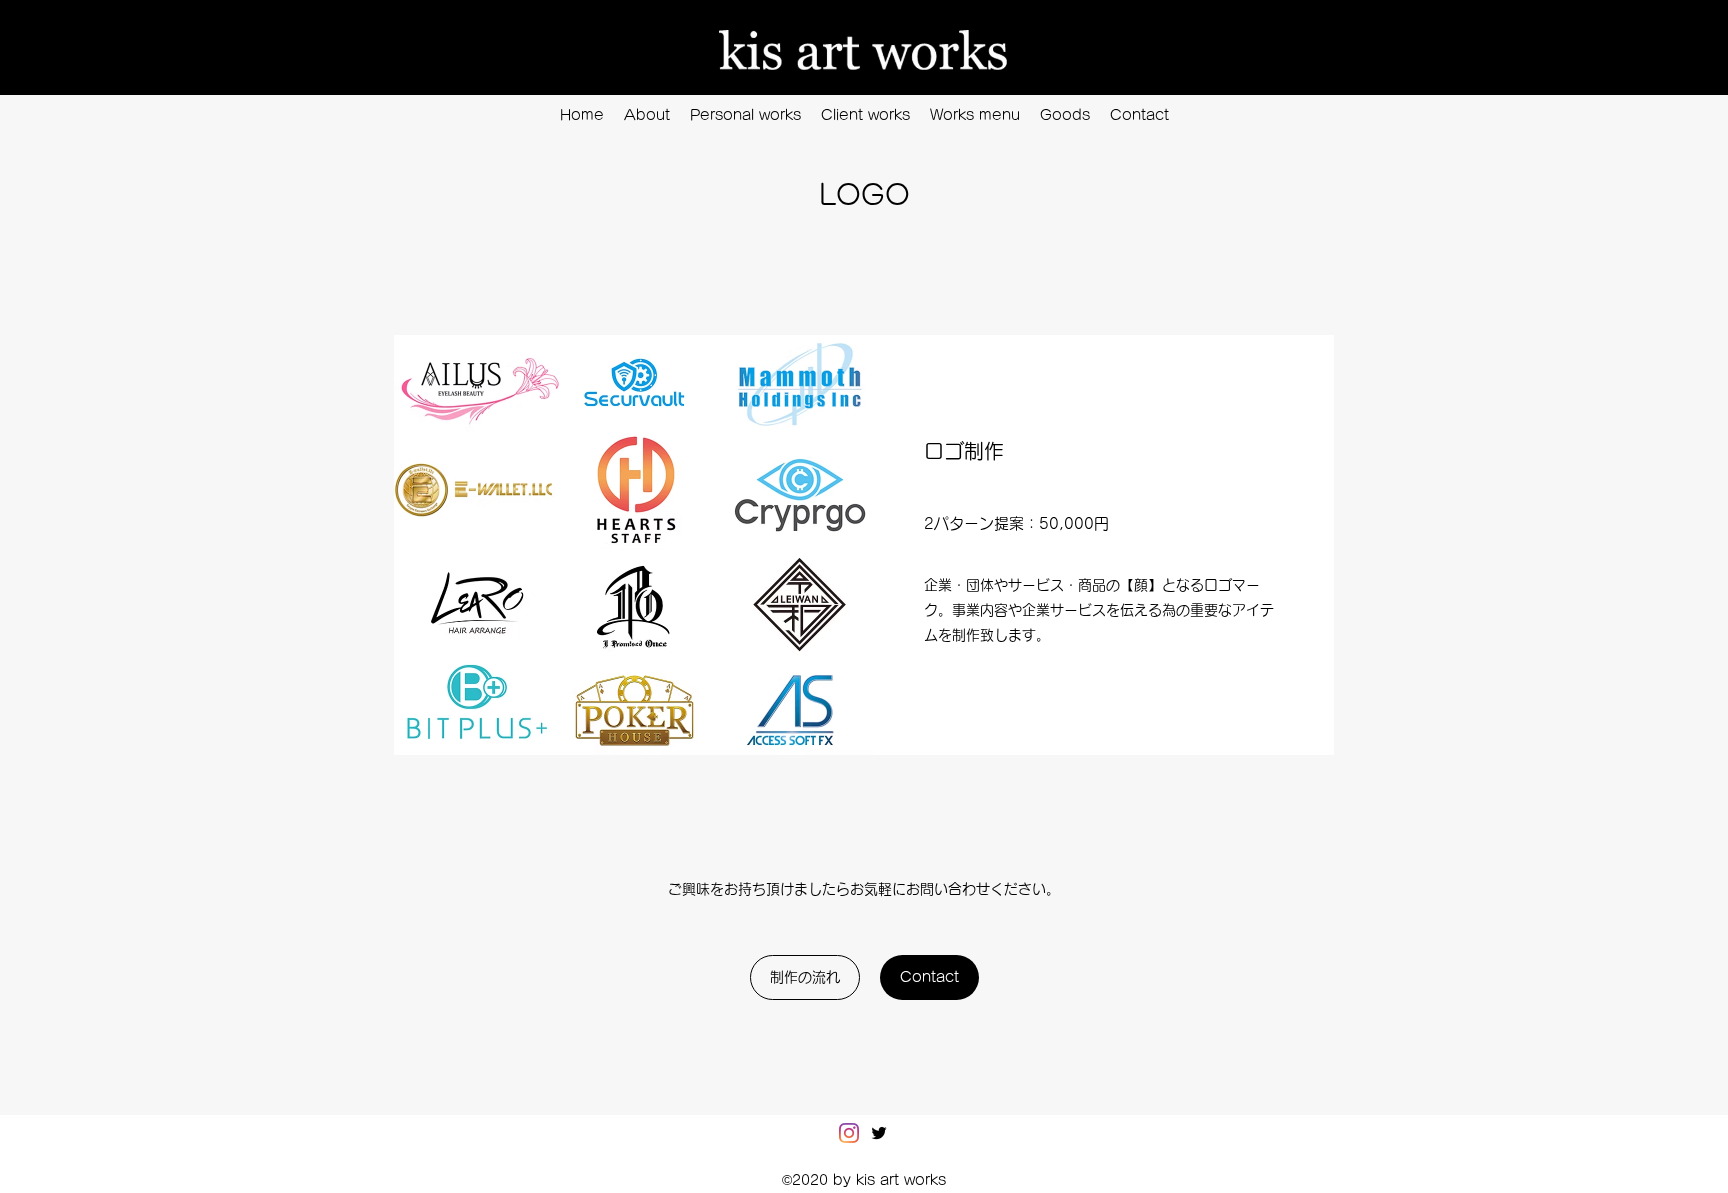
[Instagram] (849, 1133)
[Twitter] (879, 1133)
